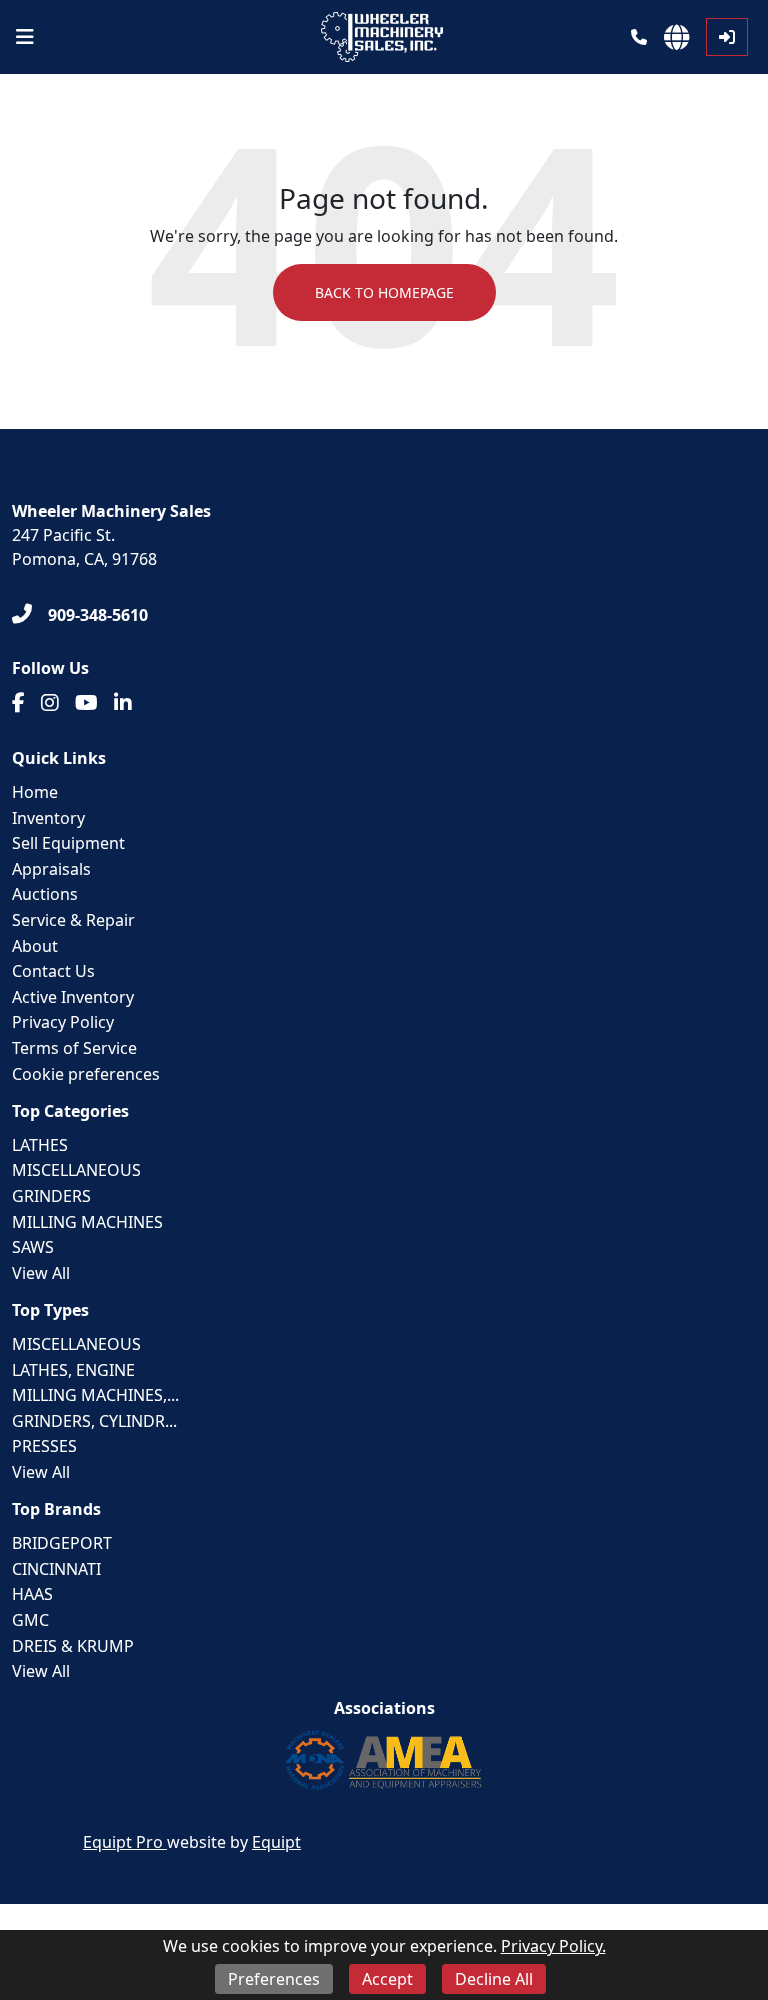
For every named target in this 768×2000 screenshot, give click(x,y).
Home (35, 792)
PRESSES (44, 1446)
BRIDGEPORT (62, 1543)
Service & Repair (73, 920)
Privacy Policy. (553, 1946)
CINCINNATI (56, 1569)
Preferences (274, 1979)
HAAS (32, 1594)
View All (41, 1273)
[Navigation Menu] (25, 37)
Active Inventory (73, 997)
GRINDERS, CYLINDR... (94, 1421)
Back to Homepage (384, 292)
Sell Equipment (68, 843)
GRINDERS (51, 1196)
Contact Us (53, 971)
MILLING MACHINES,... (95, 1395)
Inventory (48, 818)
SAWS (33, 1247)
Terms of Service (74, 1048)
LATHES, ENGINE (73, 1370)
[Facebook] (18, 703)
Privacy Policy (63, 1022)
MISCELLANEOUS (76, 1170)
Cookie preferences (86, 1074)
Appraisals (51, 869)
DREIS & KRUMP (73, 1646)
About (35, 946)
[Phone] (639, 37)
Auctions (45, 894)
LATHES (40, 1145)
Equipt (276, 1842)
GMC (30, 1620)
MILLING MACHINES (87, 1222)
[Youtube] (86, 703)
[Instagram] (50, 703)
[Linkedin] (123, 703)
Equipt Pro (125, 1842)
